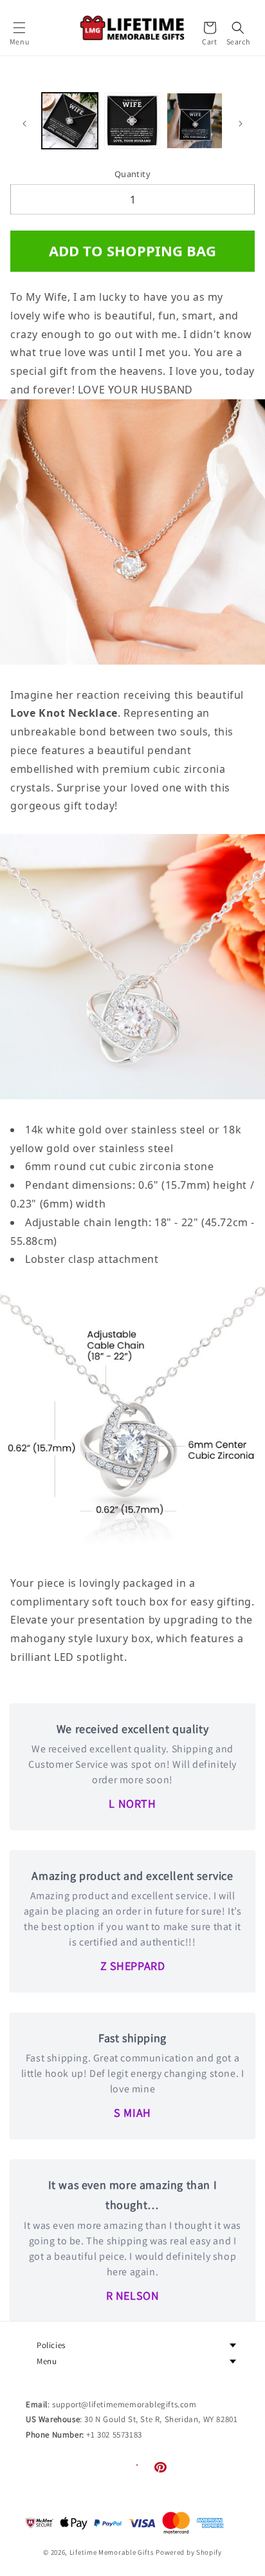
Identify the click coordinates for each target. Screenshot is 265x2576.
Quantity (132, 174)
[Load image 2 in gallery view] (132, 121)
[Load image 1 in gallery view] (70, 121)
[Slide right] (241, 124)
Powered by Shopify (189, 2552)
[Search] (238, 28)
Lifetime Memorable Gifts (112, 2552)
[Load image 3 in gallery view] (195, 121)
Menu (47, 2361)
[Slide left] (24, 124)
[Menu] (19, 28)
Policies (51, 2345)
